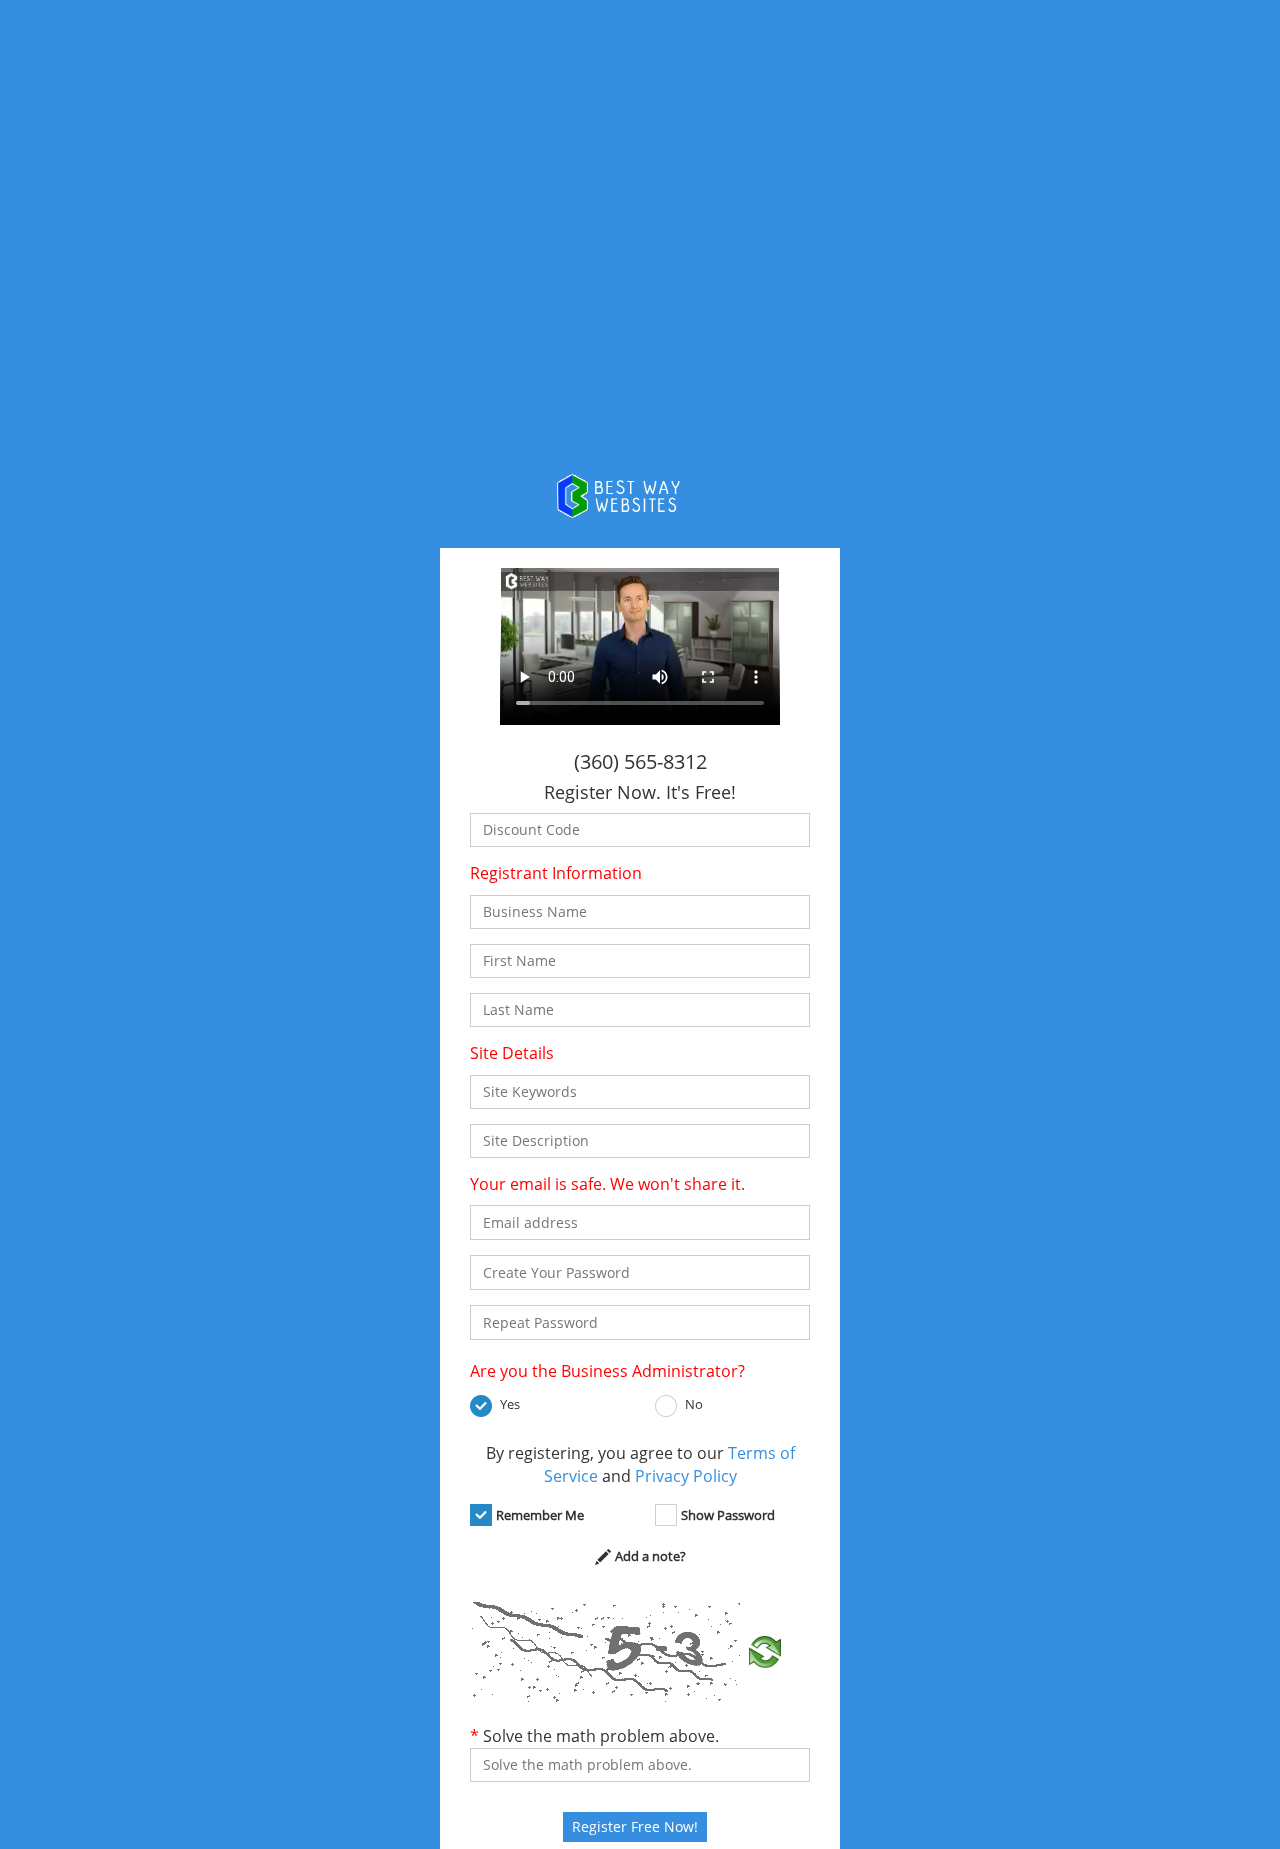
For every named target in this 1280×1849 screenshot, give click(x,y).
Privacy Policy (686, 1476)
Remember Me (540, 1515)
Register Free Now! (635, 1826)
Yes (510, 1404)
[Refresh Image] (765, 1650)
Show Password (728, 1515)
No (694, 1404)
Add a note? (650, 1556)
